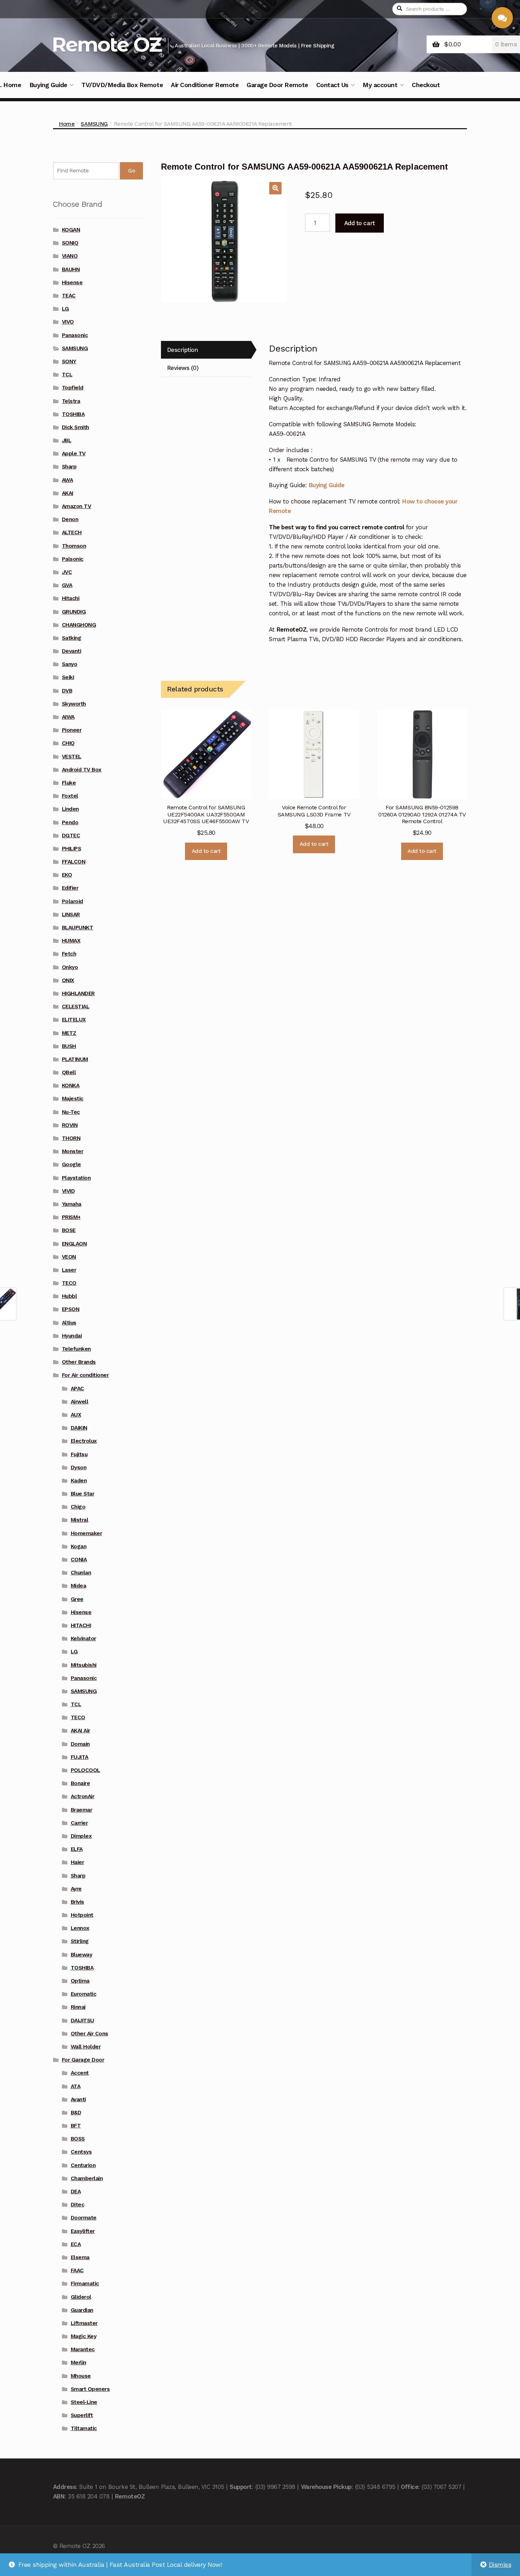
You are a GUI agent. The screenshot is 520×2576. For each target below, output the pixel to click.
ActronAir (83, 1796)
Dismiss (500, 2565)
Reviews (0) (183, 368)
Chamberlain (87, 2178)
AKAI (68, 493)
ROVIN (70, 1125)
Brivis (77, 1902)
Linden (70, 809)
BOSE (69, 1230)
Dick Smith (76, 427)
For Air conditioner (85, 1375)
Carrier (79, 1823)
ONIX (68, 980)
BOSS (78, 2139)
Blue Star (83, 1494)
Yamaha (72, 1204)
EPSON (71, 1309)
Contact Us (332, 85)
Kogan (79, 1546)
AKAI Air (80, 1731)
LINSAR (71, 914)
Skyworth (74, 704)
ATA (76, 2086)
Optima (80, 1981)
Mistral (80, 1520)
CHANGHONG (79, 625)
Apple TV (74, 454)
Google (71, 1164)
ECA (76, 2244)
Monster (73, 1151)
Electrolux (84, 1441)
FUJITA (80, 1757)
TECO (69, 1283)
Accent (80, 2073)
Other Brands (79, 1362)
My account (380, 85)
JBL (67, 440)
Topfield (73, 388)
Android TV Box (82, 770)
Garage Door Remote (277, 85)
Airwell (80, 1402)
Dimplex (81, 1836)
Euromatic (84, 1994)
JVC (67, 572)
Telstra (71, 401)
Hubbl (70, 1296)
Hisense (72, 283)
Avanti (78, 2099)
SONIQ (70, 243)
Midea (79, 1586)
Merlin (79, 2363)
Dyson (79, 1467)
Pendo (70, 822)
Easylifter (83, 2231)
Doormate (84, 2218)
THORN (71, 1138)
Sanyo (70, 664)
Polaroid (73, 901)
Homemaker (86, 1533)
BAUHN (71, 269)
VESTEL (72, 757)
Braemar (82, 1810)
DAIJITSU (82, 2021)
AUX (76, 1415)
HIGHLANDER (78, 993)
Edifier (70, 888)
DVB (67, 691)
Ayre (76, 1889)
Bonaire (80, 1783)
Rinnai (78, 2007)
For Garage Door (83, 2060)
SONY (69, 361)
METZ (69, 1033)
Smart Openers (90, 2389)
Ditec (78, 2205)
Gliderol (81, 2297)
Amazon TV (77, 506)
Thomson (74, 546)
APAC (77, 1389)
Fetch (69, 954)
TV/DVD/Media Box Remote (122, 85)
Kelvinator (83, 1639)
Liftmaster (84, 2323)
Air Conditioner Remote (205, 85)
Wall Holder (86, 2047)
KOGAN (71, 230)
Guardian (82, 2310)
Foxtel (70, 796)
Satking (72, 638)
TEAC (69, 296)
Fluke (69, 783)
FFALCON (74, 862)
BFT (76, 2126)
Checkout (426, 85)
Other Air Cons (89, 2034)
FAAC (77, 2270)
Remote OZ (106, 44)
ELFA (77, 1849)
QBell (69, 1072)
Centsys (81, 2152)
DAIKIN (79, 1428)
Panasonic (75, 335)
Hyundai (72, 1336)
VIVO (68, 322)
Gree (77, 1599)
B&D (76, 2113)
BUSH (69, 1046)
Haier (77, 1862)
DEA (76, 2192)
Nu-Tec (71, 1112)
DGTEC (71, 836)
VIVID (68, 1191)
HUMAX (71, 941)
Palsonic (73, 559)
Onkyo (70, 967)
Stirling (80, 1941)
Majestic (73, 1099)
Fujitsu (79, 1454)
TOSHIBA (73, 414)
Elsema (80, 2257)
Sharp (69, 467)
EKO (67, 875)
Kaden (79, 1481)
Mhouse (81, 2376)
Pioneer (72, 730)
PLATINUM (75, 1059)
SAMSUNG (94, 124)
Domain (80, 1744)
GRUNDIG (74, 612)
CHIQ (68, 743)
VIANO (70, 256)
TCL (67, 375)
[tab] (206, 350)
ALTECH (72, 532)
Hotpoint (82, 1915)
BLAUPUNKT (78, 928)
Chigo (78, 1507)
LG (65, 309)
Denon (70, 519)
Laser (69, 1270)
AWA (68, 480)
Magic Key (84, 2336)
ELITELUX (74, 1020)
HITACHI (81, 1625)
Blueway (82, 1955)
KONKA (71, 1085)
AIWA (68, 717)
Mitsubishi (84, 1665)
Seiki (68, 677)
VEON (69, 1257)
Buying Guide (48, 85)
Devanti (72, 651)
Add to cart (360, 223)
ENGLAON (74, 1244)
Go (131, 171)
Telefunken (76, 1349)
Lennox (80, 1928)
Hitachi (71, 598)
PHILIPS (72, 849)
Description (183, 350)
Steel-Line (84, 2402)
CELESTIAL (76, 1007)
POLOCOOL (85, 1770)
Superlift (82, 2415)
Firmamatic (85, 2284)
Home (67, 124)
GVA (67, 585)
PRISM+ (71, 1217)
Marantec (83, 2349)
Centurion (83, 2165)
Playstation (76, 1178)
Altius (69, 1323)
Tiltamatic (84, 2428)
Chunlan (81, 1573)
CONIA (79, 1560)
